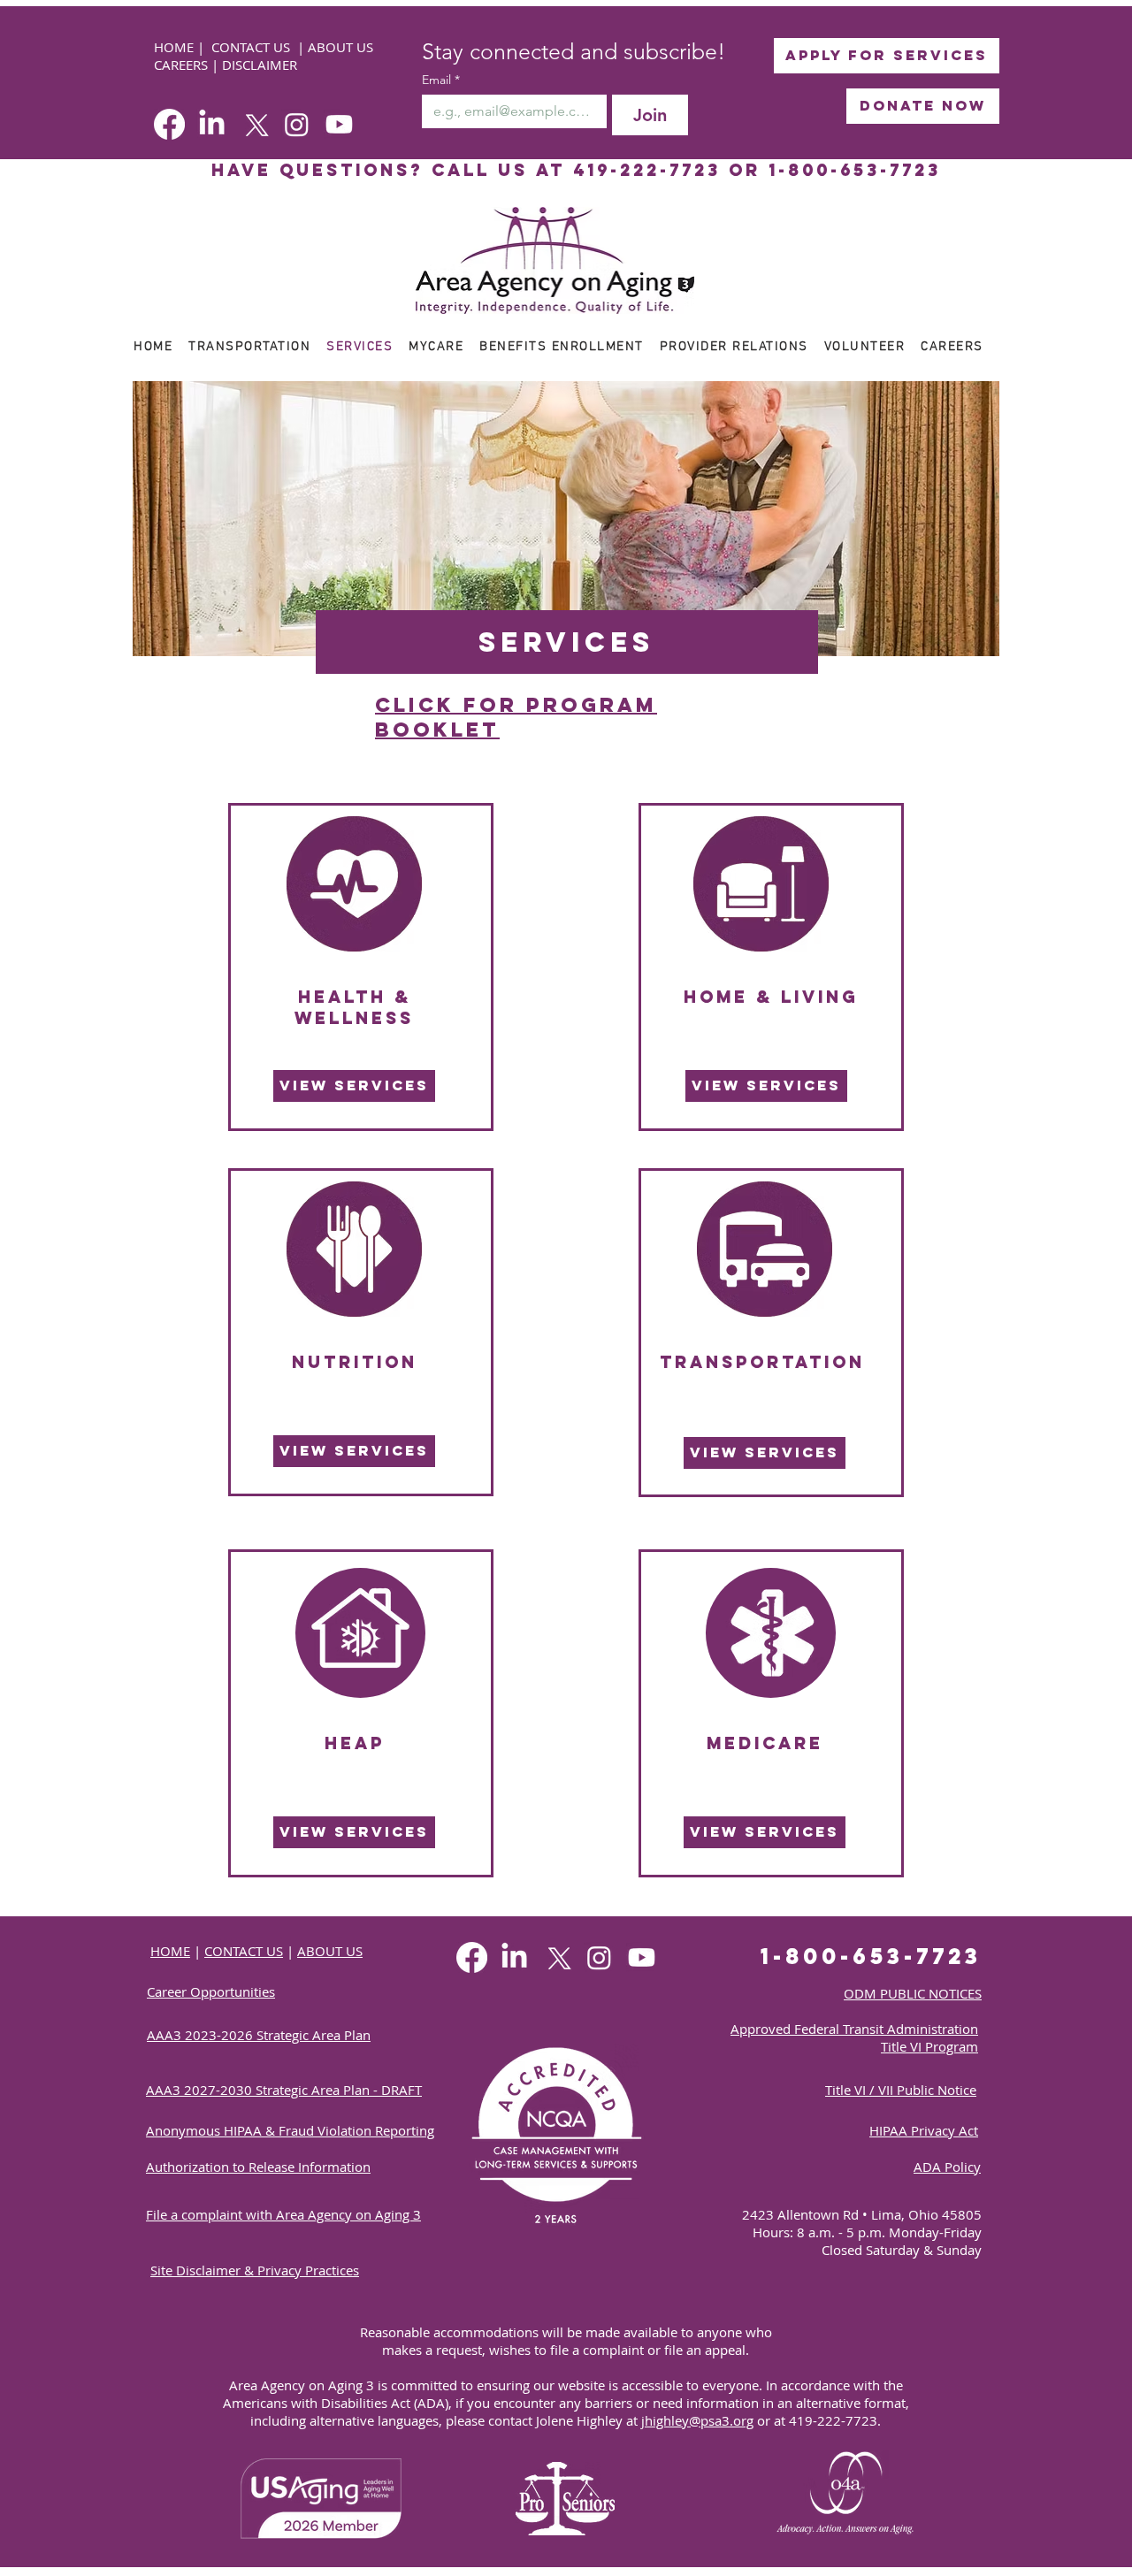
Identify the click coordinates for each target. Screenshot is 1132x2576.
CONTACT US (251, 47)
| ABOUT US (335, 47)
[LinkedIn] (212, 124)
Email (441, 80)
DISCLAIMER (260, 65)
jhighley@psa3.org (697, 2420)
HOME (176, 47)
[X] (254, 124)
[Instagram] (297, 124)
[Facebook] (169, 124)
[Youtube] (339, 124)
